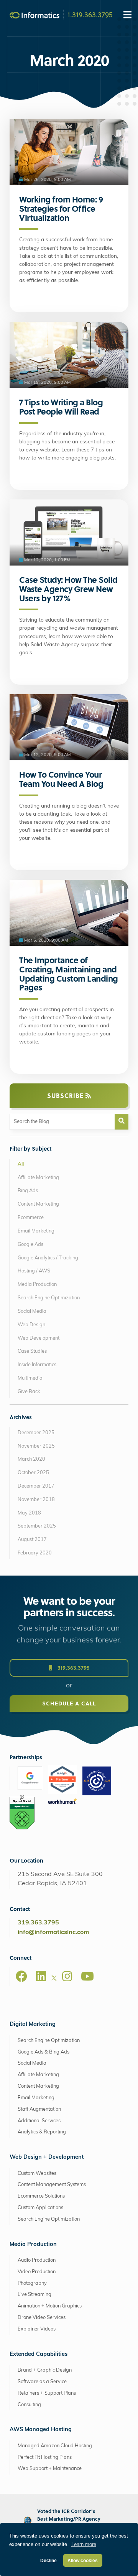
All (21, 1164)
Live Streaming (34, 2295)
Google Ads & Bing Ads (44, 2052)
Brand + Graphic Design (45, 2370)
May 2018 (29, 1513)
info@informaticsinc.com (53, 1932)
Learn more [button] (84, 2544)
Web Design (31, 1325)
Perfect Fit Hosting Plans (45, 2457)
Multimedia (30, 1378)
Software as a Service (42, 2382)
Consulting (29, 2405)
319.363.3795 (73, 1668)
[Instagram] (67, 1976)
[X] (54, 1979)
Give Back (29, 1392)
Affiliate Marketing (38, 1178)
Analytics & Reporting (42, 2132)
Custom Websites (37, 2174)
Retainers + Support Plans (47, 2393)
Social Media (32, 1311)
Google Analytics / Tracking (48, 1258)
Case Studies (32, 1351)
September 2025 (37, 1526)
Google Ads (30, 1245)
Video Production (37, 2272)
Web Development (39, 1338)
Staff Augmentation (39, 2109)
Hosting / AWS (34, 1271)
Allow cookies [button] (83, 2560)
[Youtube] (87, 1976)
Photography (32, 2283)
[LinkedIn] (41, 1976)
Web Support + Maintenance (50, 2469)
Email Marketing (36, 1231)
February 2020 (35, 1553)
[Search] (122, 1122)
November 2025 (36, 1446)
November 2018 (36, 1500)
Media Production (37, 1285)
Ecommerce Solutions (41, 2196)
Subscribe (66, 1096)
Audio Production (37, 2260)
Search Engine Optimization (49, 1298)
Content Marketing (38, 1204)
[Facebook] (21, 1976)
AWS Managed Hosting (41, 2430)
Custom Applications (40, 2208)
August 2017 (32, 1540)
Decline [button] (48, 2560)
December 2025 (36, 1433)
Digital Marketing (33, 2024)
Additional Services (39, 2121)
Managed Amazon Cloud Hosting (55, 2446)
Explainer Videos (37, 2329)
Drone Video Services (42, 2318)
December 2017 (36, 1486)
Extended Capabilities (39, 2355)
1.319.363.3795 (90, 14)
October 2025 (33, 1473)
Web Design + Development (47, 2157)
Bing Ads (28, 1191)
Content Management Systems (52, 2185)
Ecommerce (31, 1218)
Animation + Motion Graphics (50, 2306)
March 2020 (31, 1459)
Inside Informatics (37, 1365)
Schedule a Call (69, 1703)
